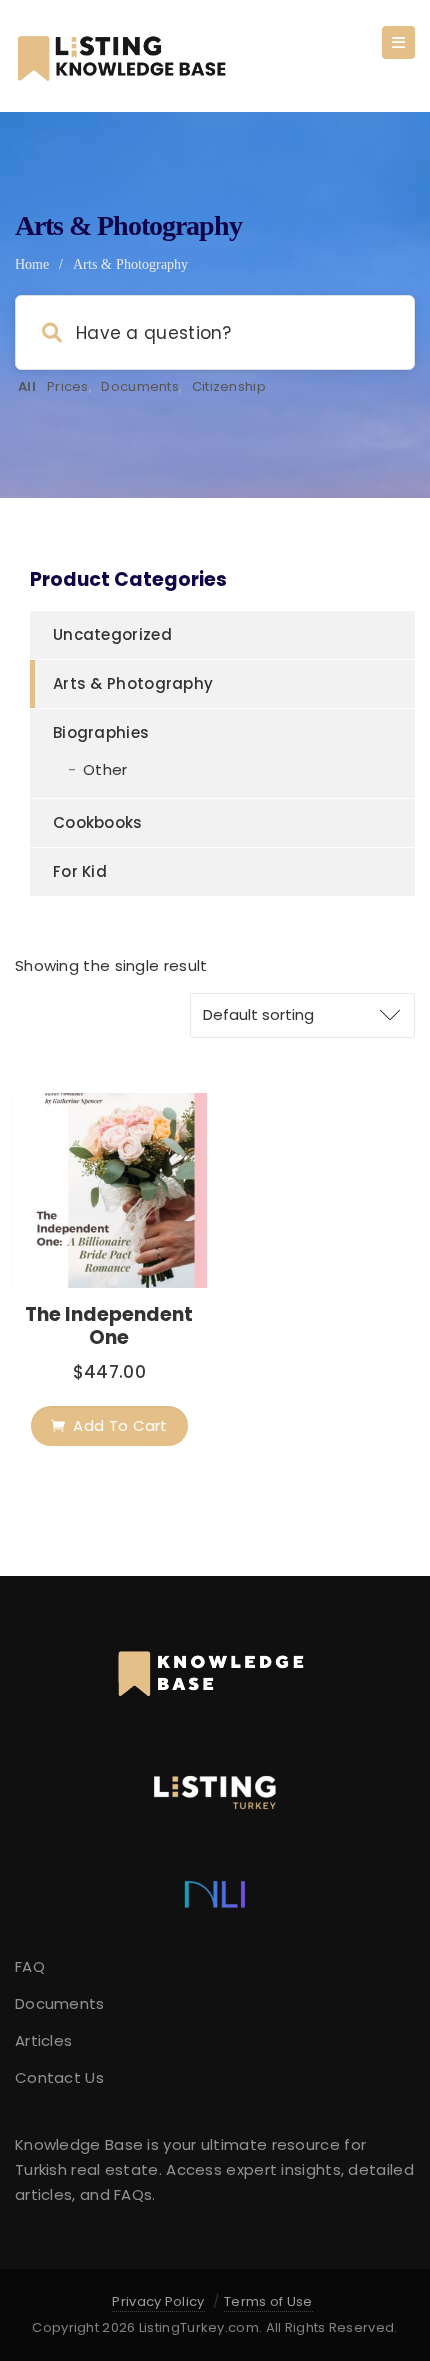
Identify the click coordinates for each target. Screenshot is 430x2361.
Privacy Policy (158, 2301)
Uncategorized (112, 634)
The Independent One (109, 1326)
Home (32, 264)
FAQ (30, 1966)
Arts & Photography (133, 683)
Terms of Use (268, 2301)
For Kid (80, 871)
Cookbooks (98, 822)
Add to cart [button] (120, 1425)
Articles (43, 2040)
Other (105, 769)
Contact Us (59, 2077)
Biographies (101, 732)
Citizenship (229, 386)
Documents (140, 386)
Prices (68, 386)
